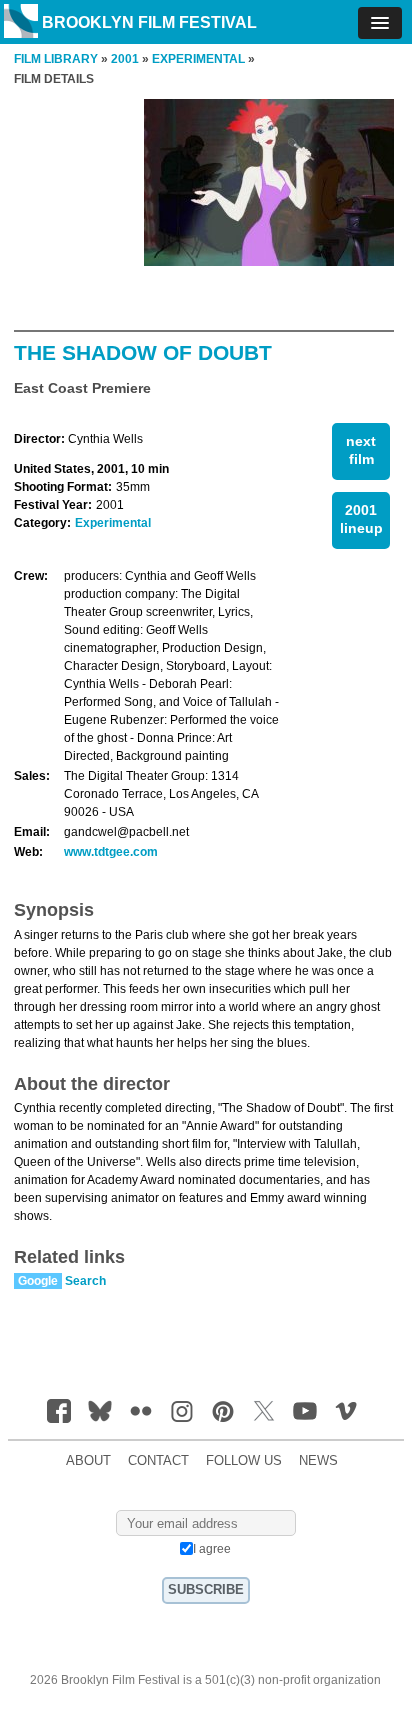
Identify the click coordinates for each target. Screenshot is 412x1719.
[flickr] (141, 1411)
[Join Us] (59, 1411)
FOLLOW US (244, 1461)
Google (38, 1281)
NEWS (318, 1461)
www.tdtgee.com (111, 852)
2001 (125, 59)
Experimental (113, 523)
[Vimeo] (346, 1411)
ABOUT (88, 1461)
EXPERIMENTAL (198, 59)
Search (85, 1281)
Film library (56, 59)
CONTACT (158, 1461)
